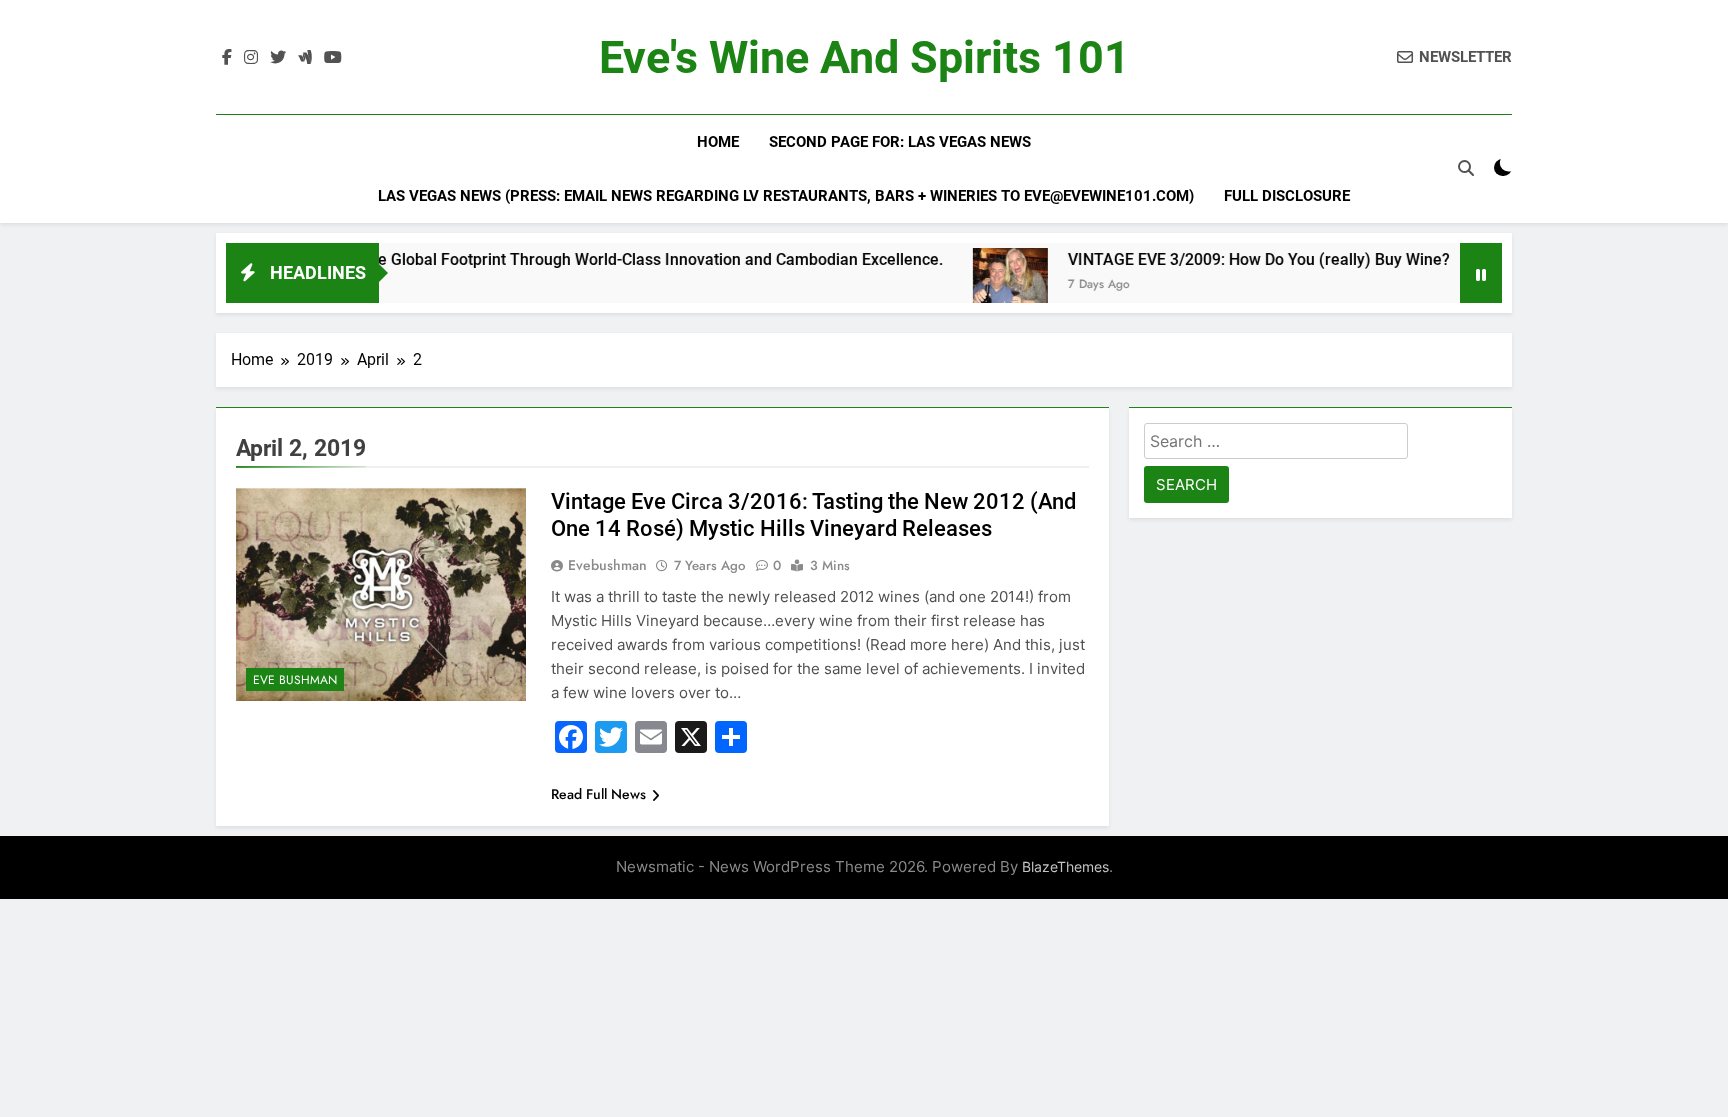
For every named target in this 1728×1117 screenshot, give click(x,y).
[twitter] (278, 58)
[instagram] (251, 58)
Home (718, 142)
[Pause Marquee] (1481, 273)
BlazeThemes (1065, 866)
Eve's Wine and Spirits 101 (864, 57)
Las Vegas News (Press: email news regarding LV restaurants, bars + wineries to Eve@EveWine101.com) (786, 196)
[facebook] (227, 58)
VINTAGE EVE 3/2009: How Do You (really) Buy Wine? (1220, 259)
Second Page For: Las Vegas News (900, 142)
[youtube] (333, 58)
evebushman (607, 565)
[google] (305, 58)
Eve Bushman (295, 680)
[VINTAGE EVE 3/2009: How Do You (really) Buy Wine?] (971, 285)
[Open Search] (1466, 168)
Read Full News (598, 794)
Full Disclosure (1287, 196)
